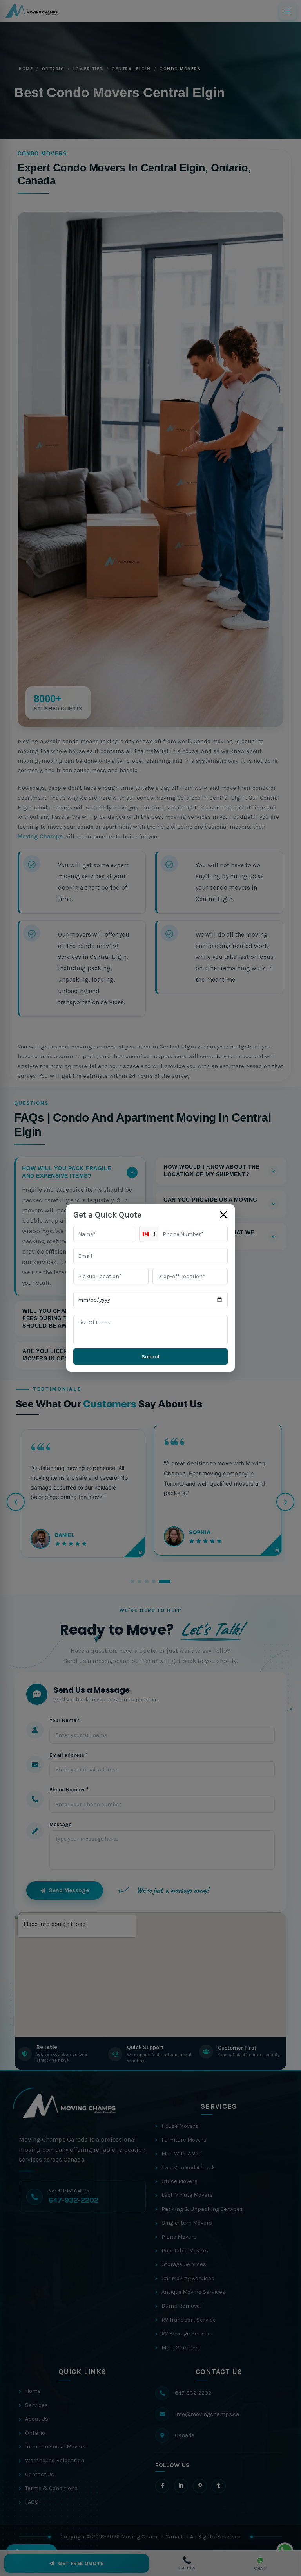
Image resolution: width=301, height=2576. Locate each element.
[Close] (223, 1215)
